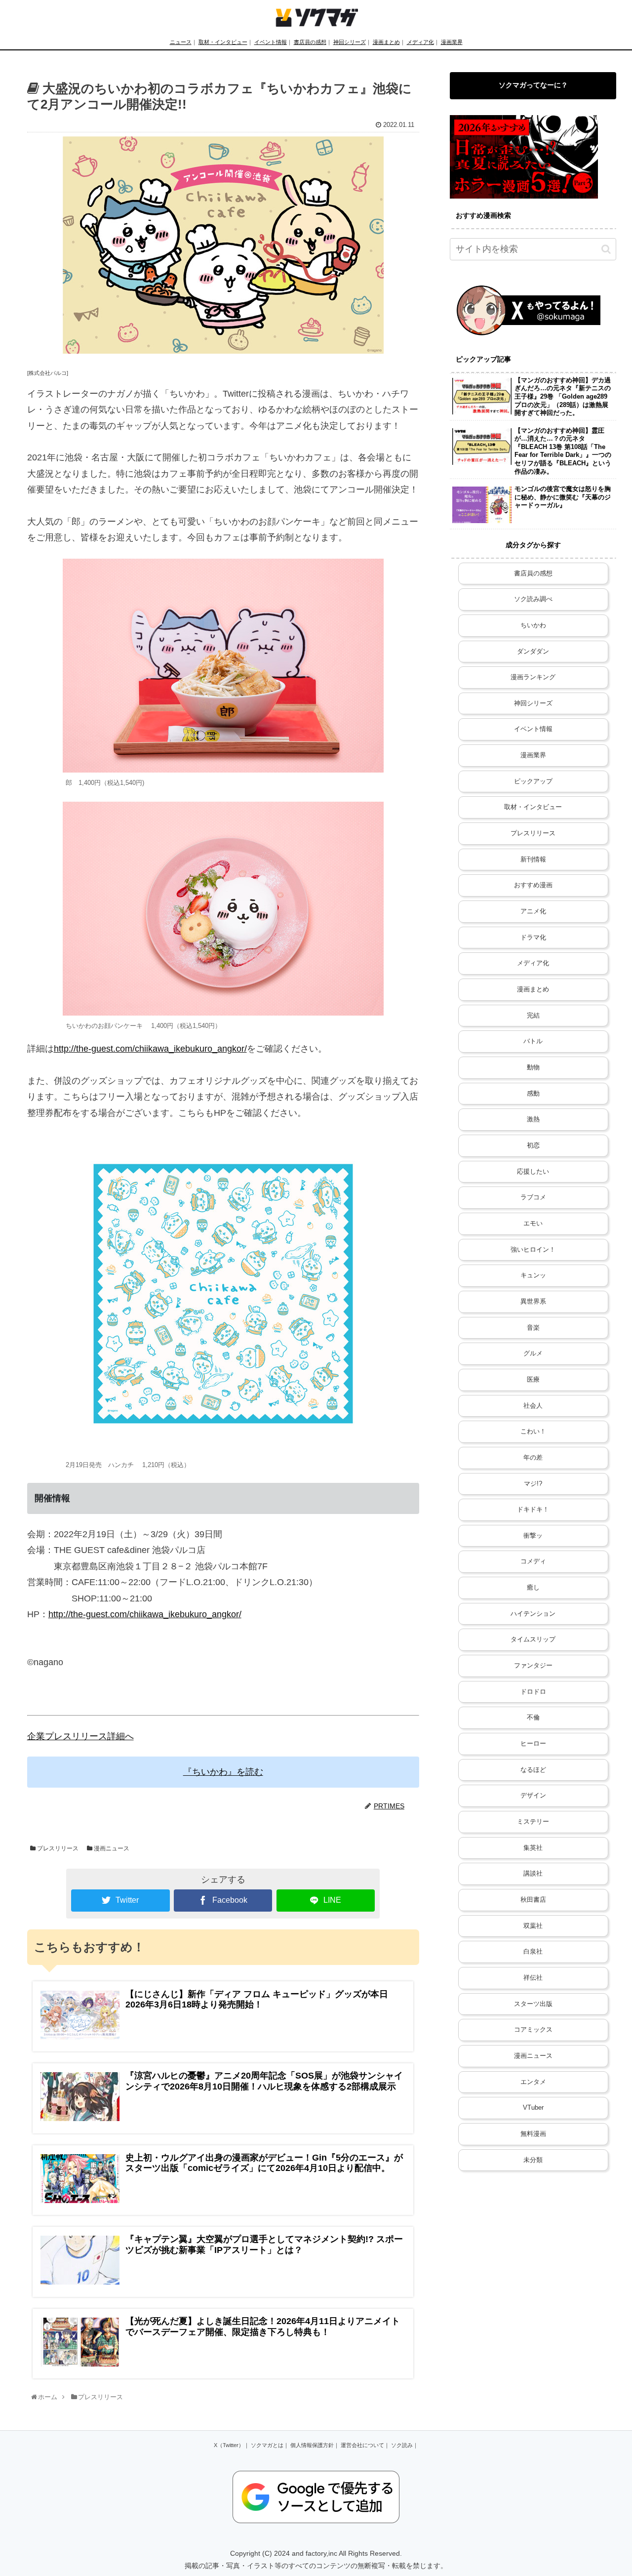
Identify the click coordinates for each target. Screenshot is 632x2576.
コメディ (533, 1561)
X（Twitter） (229, 2445)
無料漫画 (533, 2134)
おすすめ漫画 (533, 885)
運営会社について (362, 2445)
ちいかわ (533, 625)
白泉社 (533, 1952)
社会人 (533, 1406)
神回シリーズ (350, 42)
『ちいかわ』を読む (223, 1772)
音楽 (533, 1328)
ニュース (181, 42)
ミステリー (533, 1822)
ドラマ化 (533, 938)
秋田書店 (533, 1900)
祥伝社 (533, 1978)
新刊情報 (533, 859)
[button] (606, 249)
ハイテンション (533, 1614)
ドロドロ (533, 1692)
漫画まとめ (386, 42)
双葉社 (533, 1926)
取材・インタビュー (223, 42)
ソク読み (402, 2445)
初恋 (533, 1145)
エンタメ (533, 2082)
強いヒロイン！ (533, 1250)
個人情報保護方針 (312, 2445)
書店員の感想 (310, 42)
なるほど (533, 1770)
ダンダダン (533, 652)
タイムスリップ (533, 1639)
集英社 (533, 1848)
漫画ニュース (111, 1848)
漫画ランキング (533, 677)
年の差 (533, 1458)
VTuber (533, 2108)
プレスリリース (57, 1848)
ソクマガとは (267, 2445)
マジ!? (533, 1484)
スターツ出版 (533, 2004)
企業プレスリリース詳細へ (80, 1736)
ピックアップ (533, 781)
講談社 (533, 1874)
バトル (533, 1041)
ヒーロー (533, 1744)
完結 (533, 1016)
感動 (533, 1094)
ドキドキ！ (533, 1510)
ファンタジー (533, 1666)
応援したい (533, 1172)
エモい (533, 1224)
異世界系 (533, 1302)
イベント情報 (271, 42)
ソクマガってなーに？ (533, 85)
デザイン (533, 1796)
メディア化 (420, 42)
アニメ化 (533, 911)
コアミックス (533, 2030)
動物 (533, 1067)
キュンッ (533, 1275)
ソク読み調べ (533, 599)
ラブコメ (533, 1197)
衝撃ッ (533, 1536)
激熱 (533, 1119)
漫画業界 (452, 42)
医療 (533, 1380)
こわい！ (533, 1431)
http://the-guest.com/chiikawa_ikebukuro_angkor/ (150, 1049)
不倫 (533, 1717)
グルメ (533, 1353)
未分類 (533, 2160)
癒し (533, 1588)
